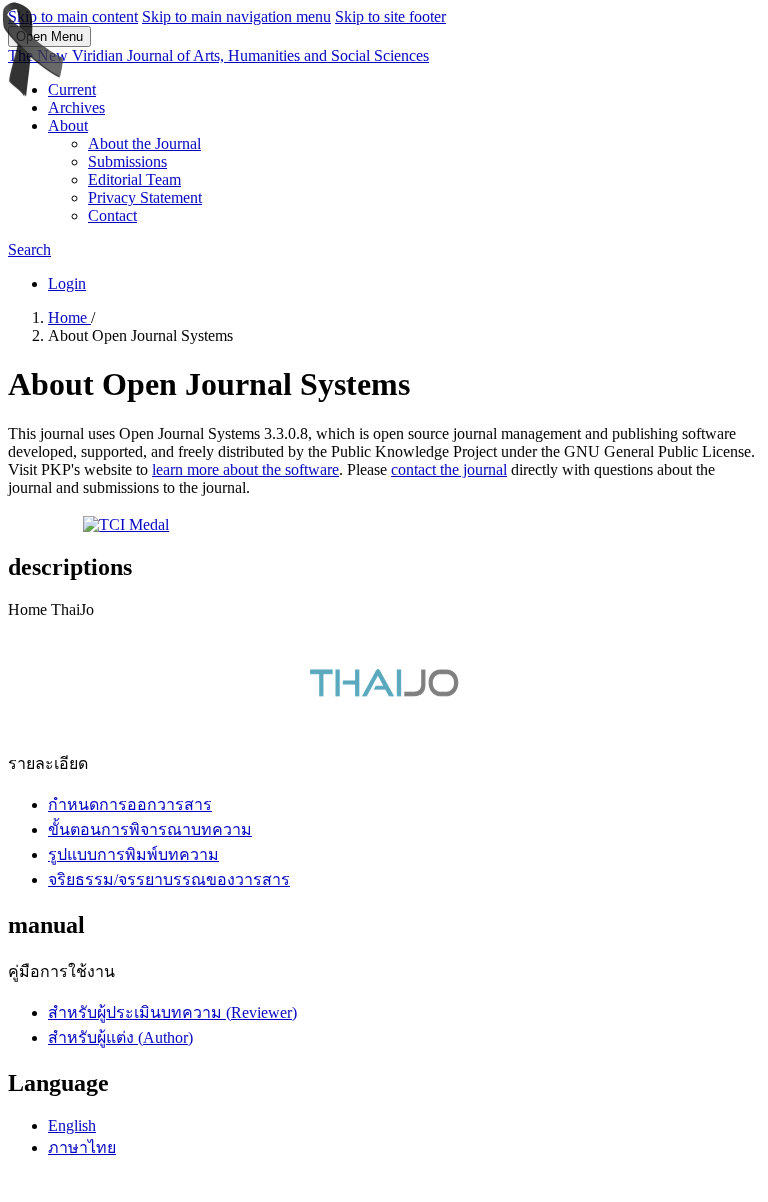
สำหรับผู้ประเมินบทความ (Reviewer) (172, 1012)
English (72, 1125)
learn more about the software (245, 469)
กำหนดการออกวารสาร (130, 804)
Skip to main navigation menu (236, 16)
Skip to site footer (390, 16)
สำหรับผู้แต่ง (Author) (120, 1037)
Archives (76, 107)
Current (72, 89)
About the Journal (144, 143)
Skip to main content (73, 16)
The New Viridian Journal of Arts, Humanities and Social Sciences (218, 55)
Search (29, 249)
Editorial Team (134, 179)
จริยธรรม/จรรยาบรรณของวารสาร (169, 879)
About (68, 125)
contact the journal (449, 469)
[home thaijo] (384, 691)
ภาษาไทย (82, 1147)
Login (67, 283)
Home (69, 317)
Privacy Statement (145, 197)
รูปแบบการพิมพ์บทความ (133, 854)
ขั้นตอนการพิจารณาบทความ (150, 829)
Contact (112, 215)
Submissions (127, 161)
